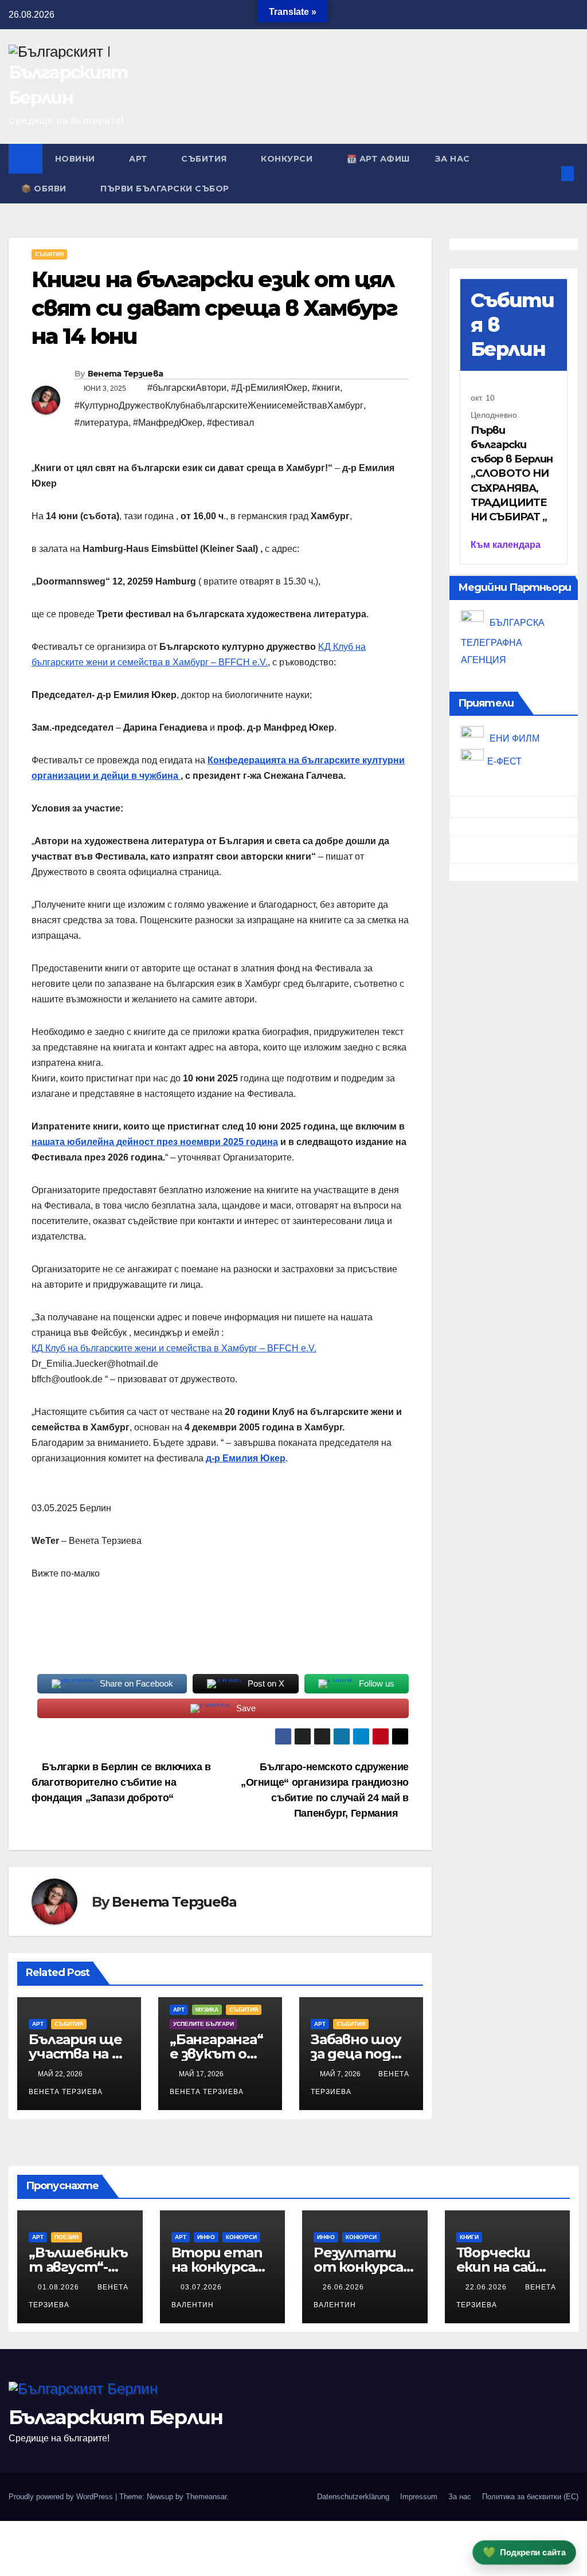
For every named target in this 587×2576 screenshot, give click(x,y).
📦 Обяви (45, 189)
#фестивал (230, 423)
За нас (453, 159)
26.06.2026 (345, 2287)
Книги (469, 2237)
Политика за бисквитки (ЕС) (530, 2497)
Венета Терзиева (126, 374)
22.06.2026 (487, 2287)
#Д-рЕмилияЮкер (269, 388)
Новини (77, 159)
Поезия (66, 2237)
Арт (139, 159)
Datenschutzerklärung (353, 2497)
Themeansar (206, 2497)
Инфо (206, 2237)
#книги (326, 388)
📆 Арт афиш (378, 159)
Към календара (506, 545)
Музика (207, 2010)
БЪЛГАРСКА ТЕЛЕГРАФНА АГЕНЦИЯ (503, 642)
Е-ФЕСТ (504, 761)
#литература (101, 423)
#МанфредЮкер (168, 423)
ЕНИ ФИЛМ (513, 738)
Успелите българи (204, 2024)
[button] (549, 173)
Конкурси (288, 159)
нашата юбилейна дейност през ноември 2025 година (155, 1142)
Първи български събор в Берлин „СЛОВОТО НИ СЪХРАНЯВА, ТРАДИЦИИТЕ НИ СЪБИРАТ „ (512, 474)
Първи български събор (165, 189)
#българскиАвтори (187, 388)
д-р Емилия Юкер (246, 1458)
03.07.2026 (202, 2287)
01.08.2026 (60, 2287)
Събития (205, 159)
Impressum (419, 2497)
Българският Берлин (116, 2417)
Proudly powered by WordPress (62, 2497)
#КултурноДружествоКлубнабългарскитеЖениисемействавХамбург (219, 405)
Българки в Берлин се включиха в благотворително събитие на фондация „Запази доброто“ (121, 1782)
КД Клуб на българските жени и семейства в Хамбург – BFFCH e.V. (174, 1348)
